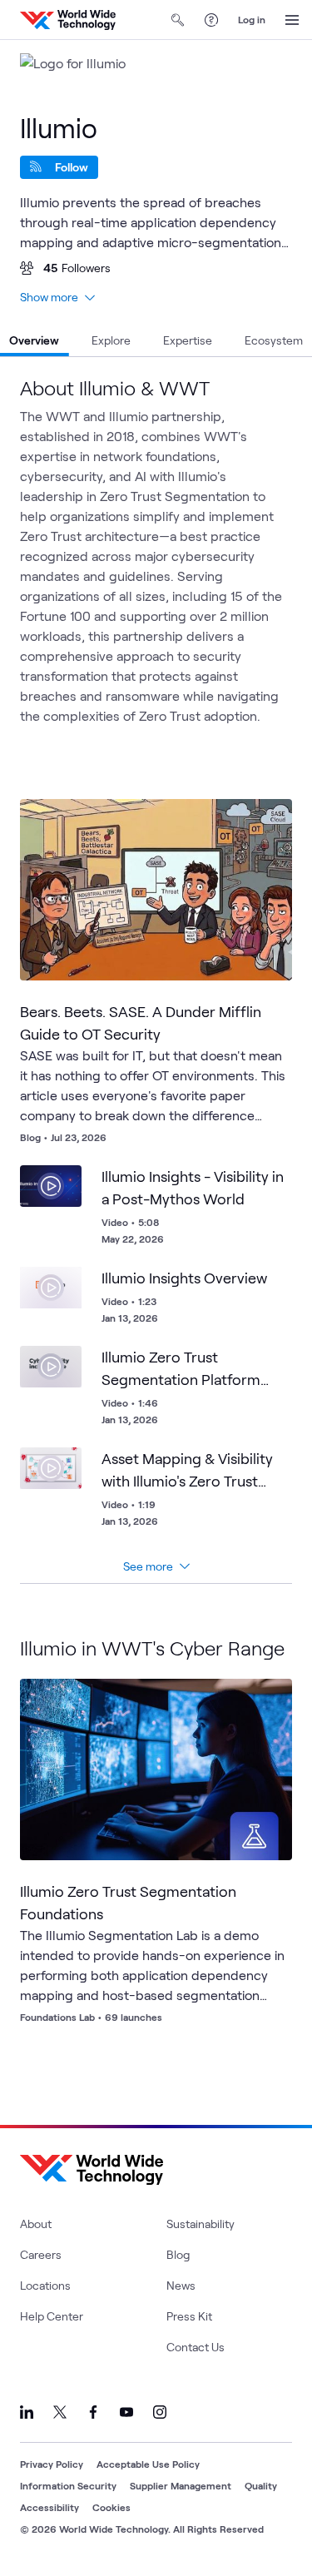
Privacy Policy (52, 2464)
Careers (41, 2254)
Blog (178, 2254)
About (36, 2224)
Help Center (52, 2316)
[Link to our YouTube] (126, 2412)
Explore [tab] (111, 340)
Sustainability (201, 2224)
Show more (49, 297)
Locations (45, 2285)
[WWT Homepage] (68, 20)
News (181, 2285)
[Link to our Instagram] (160, 2412)
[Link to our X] (60, 2412)
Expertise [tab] (188, 340)
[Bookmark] (265, 826)
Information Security (68, 2485)
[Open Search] (178, 20)
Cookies (111, 2507)
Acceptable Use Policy (148, 2464)
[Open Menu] (292, 20)
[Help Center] (211, 20)
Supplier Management (181, 2485)
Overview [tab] (34, 340)
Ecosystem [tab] (274, 340)
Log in (252, 19)
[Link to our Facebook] (93, 2412)
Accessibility (50, 2507)
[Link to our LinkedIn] (27, 2412)
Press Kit (189, 2316)
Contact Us (196, 2347)
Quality (261, 2485)
